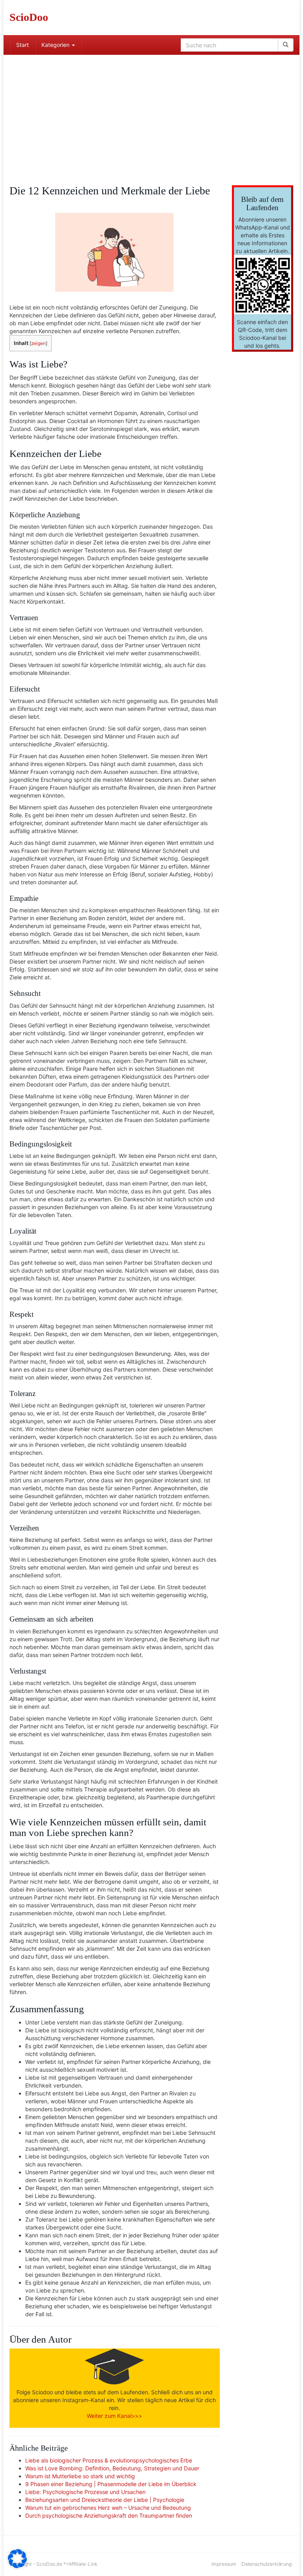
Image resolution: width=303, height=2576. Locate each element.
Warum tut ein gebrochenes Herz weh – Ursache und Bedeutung (108, 2508)
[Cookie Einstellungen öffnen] (17, 2566)
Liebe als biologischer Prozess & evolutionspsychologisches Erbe (109, 2460)
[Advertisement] (151, 114)
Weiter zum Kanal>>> (114, 2416)
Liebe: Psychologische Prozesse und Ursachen (85, 2492)
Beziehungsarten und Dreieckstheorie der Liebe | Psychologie (105, 2500)
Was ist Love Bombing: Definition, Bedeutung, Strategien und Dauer (112, 2468)
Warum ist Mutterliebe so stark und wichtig (80, 2476)
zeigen (38, 343)
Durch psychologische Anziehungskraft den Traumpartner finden (109, 2515)
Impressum (224, 2564)
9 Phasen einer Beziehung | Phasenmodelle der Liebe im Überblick (111, 2484)
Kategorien (56, 45)
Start (22, 45)
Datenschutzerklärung (267, 2564)
